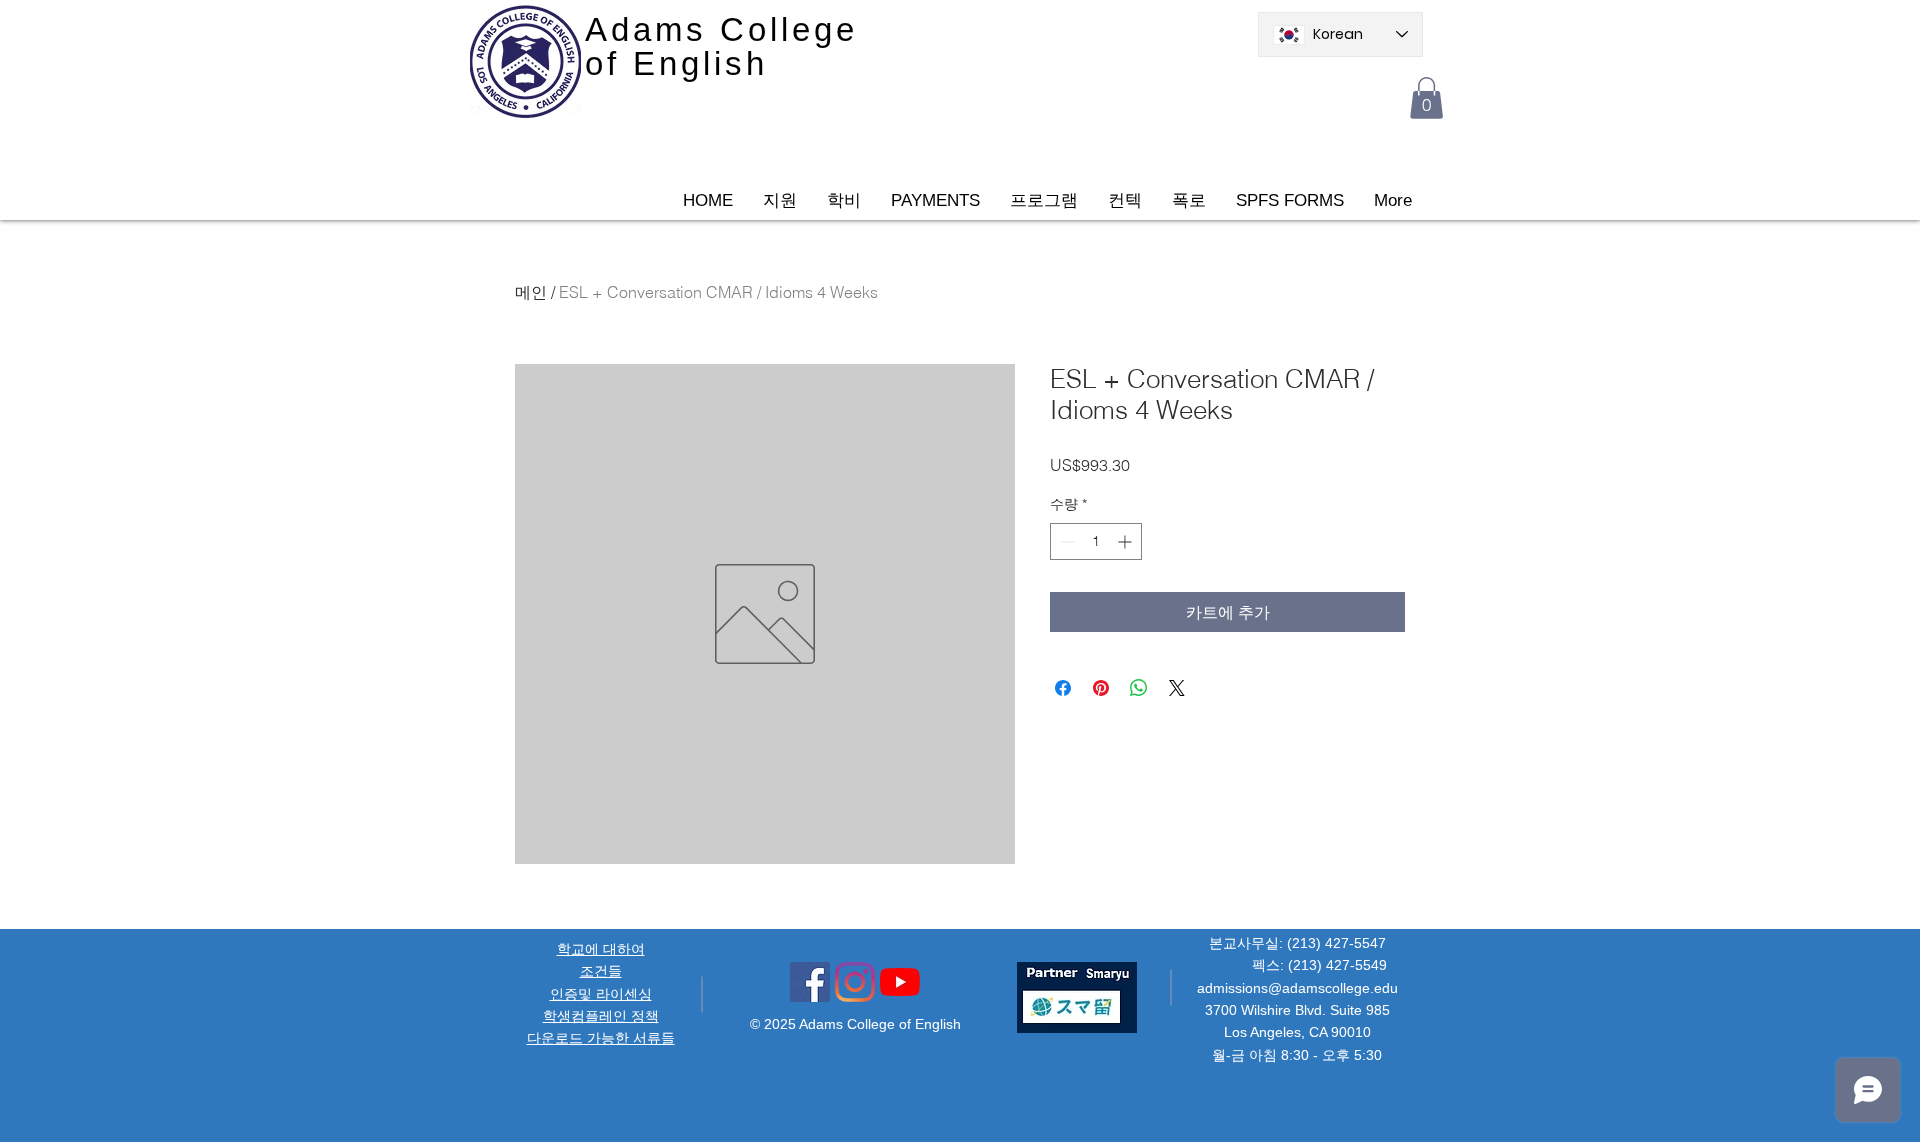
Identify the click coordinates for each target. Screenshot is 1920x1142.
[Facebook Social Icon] (810, 982)
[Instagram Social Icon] (855, 982)
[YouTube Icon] (900, 982)
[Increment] (1126, 541)
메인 (531, 292)
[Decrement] (1065, 541)
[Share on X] (1177, 688)
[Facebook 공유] (1063, 688)
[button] (1426, 98)
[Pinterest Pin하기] (1101, 688)
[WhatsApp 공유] (1139, 688)
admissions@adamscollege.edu (1297, 988)
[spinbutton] (1096, 541)
